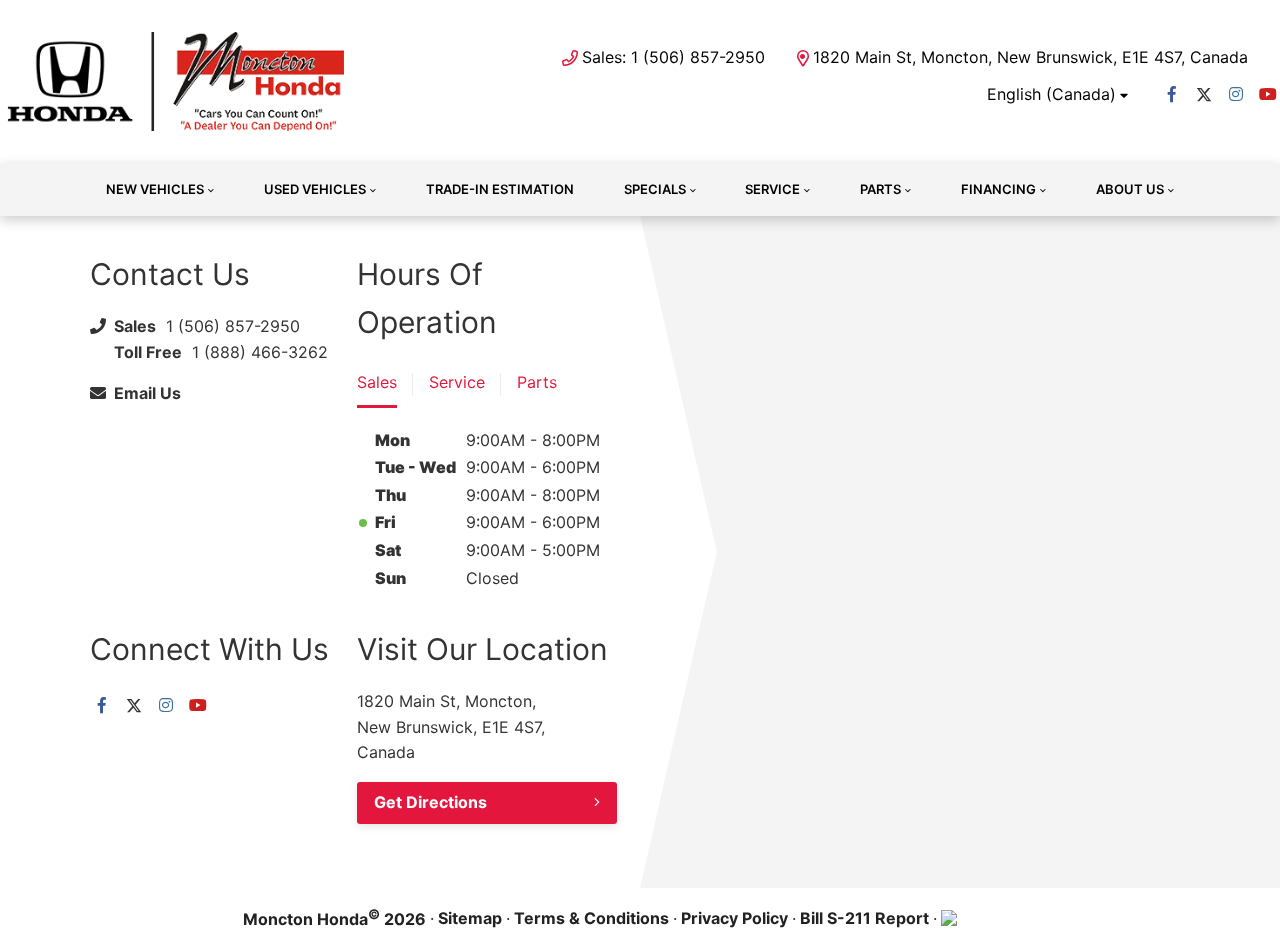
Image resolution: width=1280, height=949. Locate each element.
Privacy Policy (734, 918)
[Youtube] (1268, 94)
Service (772, 189)
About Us (1130, 189)
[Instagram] (1236, 94)
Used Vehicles (315, 189)
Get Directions (430, 802)
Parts (880, 189)
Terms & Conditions (591, 918)
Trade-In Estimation (500, 189)
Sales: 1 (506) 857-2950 (673, 57)
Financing (998, 189)
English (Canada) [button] (1051, 94)
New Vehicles (155, 189)
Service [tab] (457, 382)
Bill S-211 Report (864, 918)
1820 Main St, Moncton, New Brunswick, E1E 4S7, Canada (1030, 57)
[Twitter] (1204, 94)
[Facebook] (1172, 94)
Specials (655, 189)
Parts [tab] (537, 382)
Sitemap (470, 918)
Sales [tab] (377, 382)
